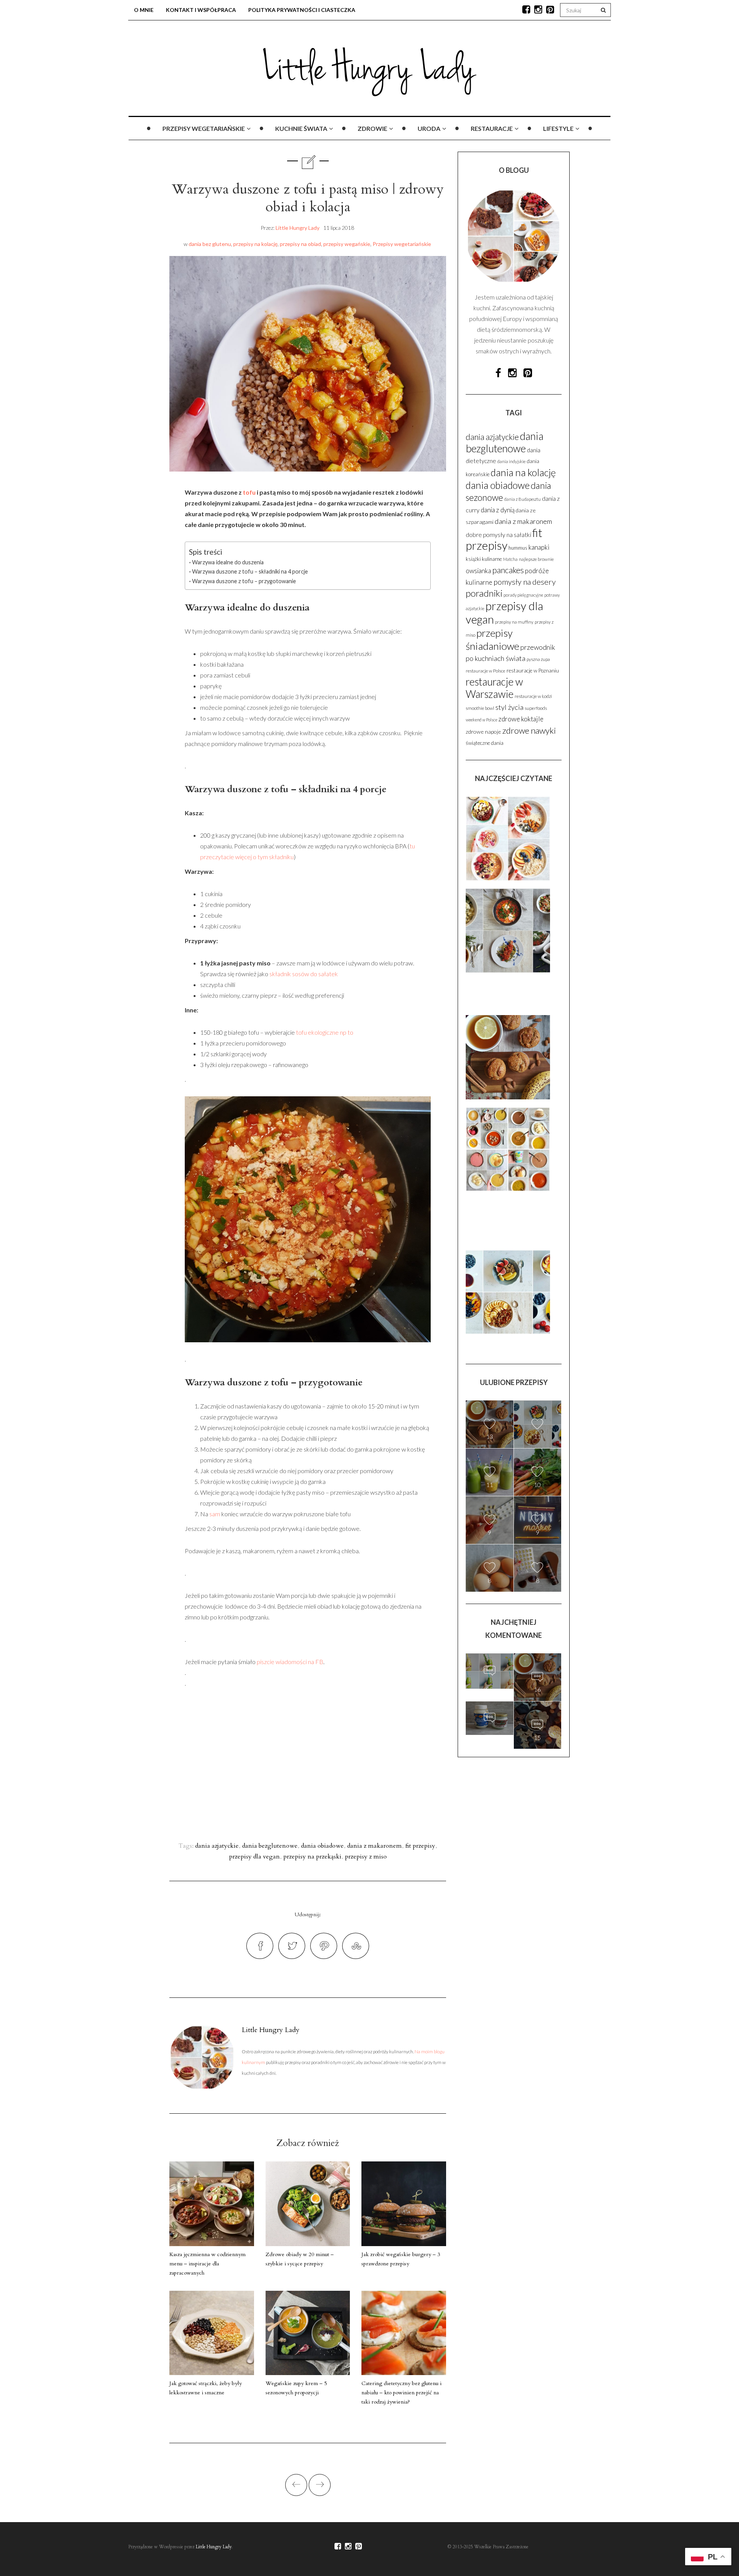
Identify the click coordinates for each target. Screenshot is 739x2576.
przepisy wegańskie (347, 244)
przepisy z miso (366, 1857)
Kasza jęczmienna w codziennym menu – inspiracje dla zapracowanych (207, 2264)
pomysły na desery (525, 582)
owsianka (478, 571)
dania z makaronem (375, 1846)
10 (537, 1485)
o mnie (144, 10)
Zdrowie (372, 128)
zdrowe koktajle (521, 719)
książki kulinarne (484, 559)
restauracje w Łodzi (533, 696)
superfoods (536, 708)
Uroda (429, 128)
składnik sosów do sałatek (304, 974)
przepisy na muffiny (514, 622)
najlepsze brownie (536, 559)
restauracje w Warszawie (494, 688)
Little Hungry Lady (298, 228)
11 (537, 1436)
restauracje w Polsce (486, 671)
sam (215, 1514)
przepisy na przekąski (312, 1857)
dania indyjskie (512, 461)
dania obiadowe (322, 1846)
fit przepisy (420, 1846)
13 (490, 1436)
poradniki (484, 593)
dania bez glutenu (210, 244)
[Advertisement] (371, 1758)
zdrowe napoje (483, 732)
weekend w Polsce (482, 720)
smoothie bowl (480, 708)
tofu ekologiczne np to (325, 1032)
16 (537, 1689)
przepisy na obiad (300, 244)
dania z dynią (498, 510)
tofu (249, 492)
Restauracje (492, 128)
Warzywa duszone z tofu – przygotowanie (244, 581)
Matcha (510, 559)
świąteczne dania (485, 743)
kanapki (539, 547)
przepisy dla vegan (254, 1857)
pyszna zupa (538, 659)
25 (490, 1687)
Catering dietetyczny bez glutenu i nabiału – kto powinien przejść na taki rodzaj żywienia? (401, 2393)
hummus (518, 548)
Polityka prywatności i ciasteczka (302, 10)
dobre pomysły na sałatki (498, 534)
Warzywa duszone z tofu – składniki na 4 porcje (250, 571)
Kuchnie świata (301, 128)
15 (490, 1734)
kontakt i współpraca (201, 10)
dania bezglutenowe (270, 1846)
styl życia (509, 707)
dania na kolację (523, 472)
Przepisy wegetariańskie (204, 128)
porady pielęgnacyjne (523, 595)
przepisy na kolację (255, 244)
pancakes (508, 570)
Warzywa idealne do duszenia (228, 562)
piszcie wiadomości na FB (290, 1662)
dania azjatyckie (217, 1846)
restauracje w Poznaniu (533, 671)
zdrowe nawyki (529, 730)
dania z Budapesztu (522, 499)
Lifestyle (558, 128)
